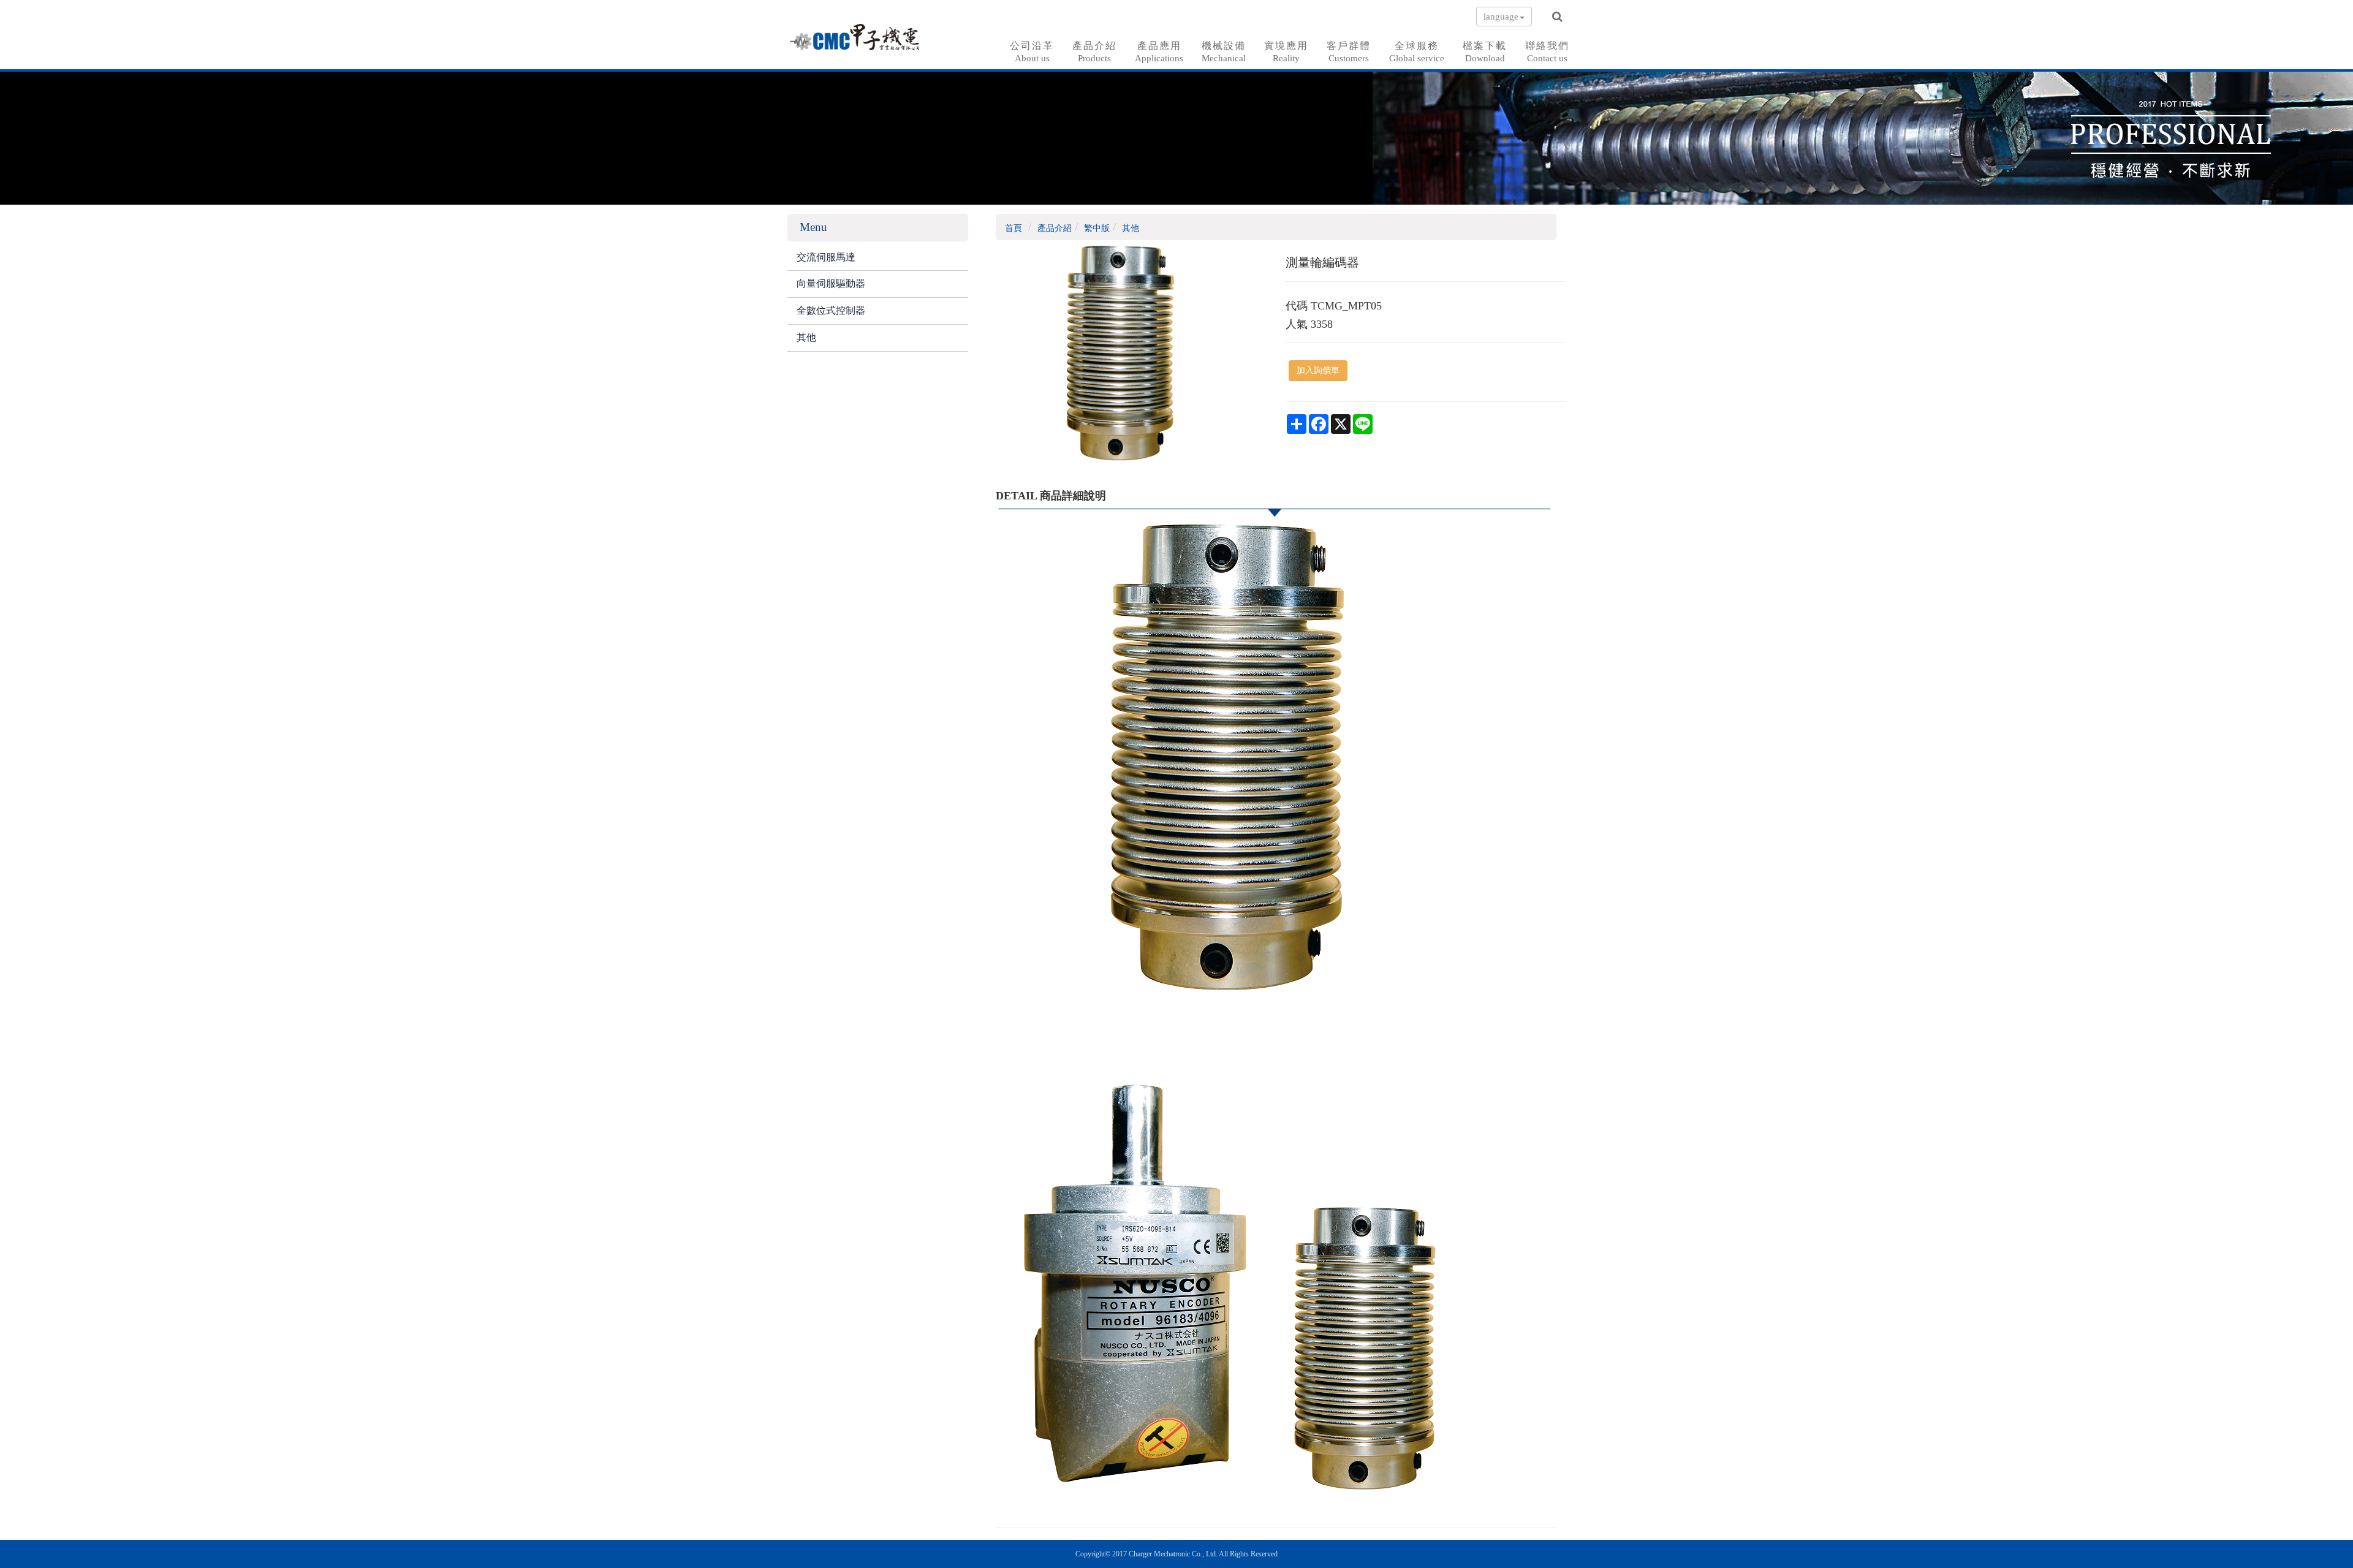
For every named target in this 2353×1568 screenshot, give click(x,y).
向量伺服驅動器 (831, 283)
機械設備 (1224, 52)
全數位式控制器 (831, 310)
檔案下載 (1485, 52)
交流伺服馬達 (826, 257)
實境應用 (1286, 52)
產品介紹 (1094, 52)
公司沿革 (1032, 52)
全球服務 (1417, 52)
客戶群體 (1349, 52)
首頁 (1014, 228)
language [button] (1501, 17)
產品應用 (1159, 52)
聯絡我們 (1547, 52)
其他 (806, 337)
